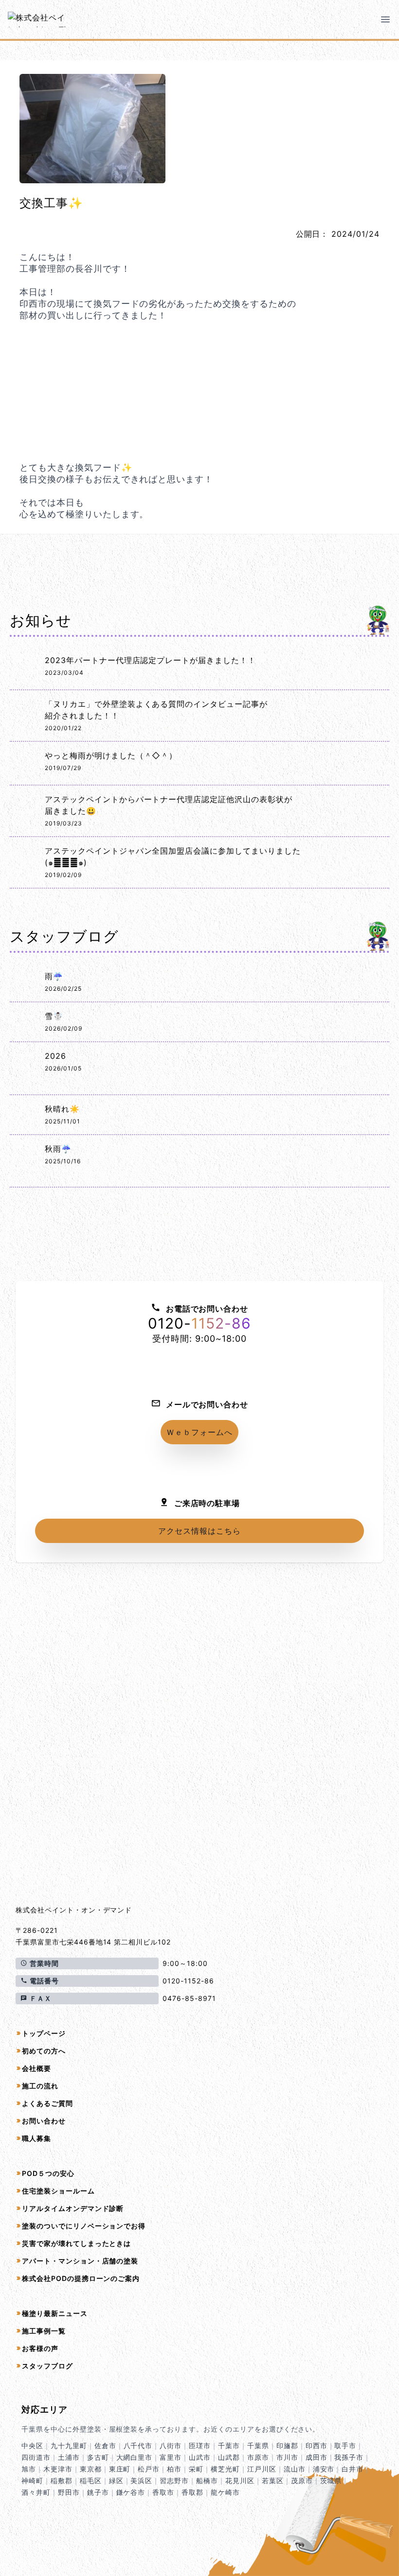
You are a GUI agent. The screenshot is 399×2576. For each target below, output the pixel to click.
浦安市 (324, 2469)
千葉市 (229, 2445)
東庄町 (120, 2469)
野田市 (69, 2492)
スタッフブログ (47, 2366)
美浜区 (141, 2480)
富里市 (171, 2457)
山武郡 (229, 2457)
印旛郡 (287, 2445)
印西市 (317, 2445)
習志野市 (174, 2480)
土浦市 (69, 2457)
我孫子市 (349, 2457)
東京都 (91, 2469)
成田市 (317, 2457)
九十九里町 (69, 2445)
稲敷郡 (62, 2480)
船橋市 (207, 2480)
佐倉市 (105, 2445)
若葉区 (273, 2480)
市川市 (287, 2457)
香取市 (163, 2492)
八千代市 (138, 2445)
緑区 (116, 2480)
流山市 (295, 2469)
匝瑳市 (200, 2445)
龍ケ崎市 (225, 2492)
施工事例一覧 (44, 2331)
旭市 (29, 2469)
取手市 (345, 2445)
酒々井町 (36, 2492)
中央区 (32, 2445)
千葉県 (258, 2445)
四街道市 (36, 2457)
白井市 (353, 2469)
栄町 (196, 2469)
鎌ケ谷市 (131, 2492)
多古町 (98, 2457)
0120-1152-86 (188, 1981)
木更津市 (58, 2469)
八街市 (171, 2445)
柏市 (174, 2469)
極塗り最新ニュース (55, 2313)
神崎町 (32, 2480)
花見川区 (240, 2480)
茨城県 (331, 2480)
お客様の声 (40, 2348)
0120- (199, 1323)
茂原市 (302, 2480)
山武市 (200, 2457)
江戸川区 (262, 2469)
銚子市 (98, 2492)
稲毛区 (91, 2480)
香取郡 (192, 2492)
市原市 (258, 2457)
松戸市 (149, 2469)
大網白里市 (135, 2457)
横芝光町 (225, 2469)
